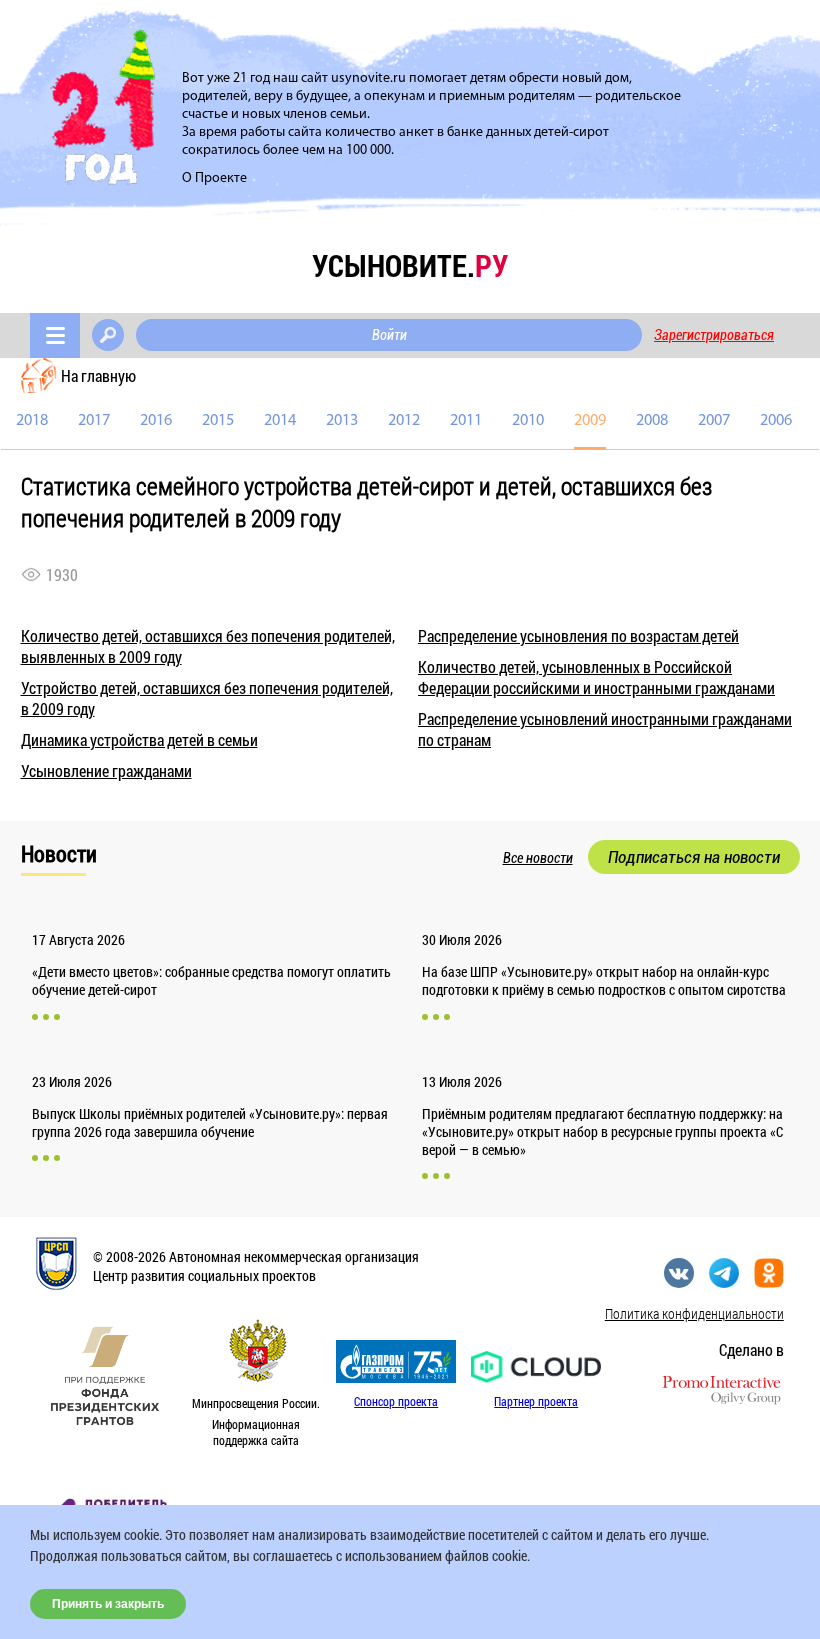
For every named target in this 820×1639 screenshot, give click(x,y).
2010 (528, 421)
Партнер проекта (536, 1401)
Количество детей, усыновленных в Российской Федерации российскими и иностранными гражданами (596, 677)
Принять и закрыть (108, 1604)
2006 (776, 421)
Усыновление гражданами (106, 770)
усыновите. (410, 265)
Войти (389, 335)
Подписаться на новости (694, 857)
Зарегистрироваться (714, 335)
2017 (94, 421)
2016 (156, 421)
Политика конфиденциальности (694, 1313)
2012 (404, 421)
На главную (98, 375)
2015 (218, 421)
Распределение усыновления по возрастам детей (578, 635)
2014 (280, 421)
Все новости (538, 858)
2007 (714, 421)
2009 (590, 421)
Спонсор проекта (396, 1401)
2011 (466, 421)
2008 (652, 421)
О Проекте (214, 178)
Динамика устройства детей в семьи (139, 739)
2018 (32, 421)
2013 (342, 421)
